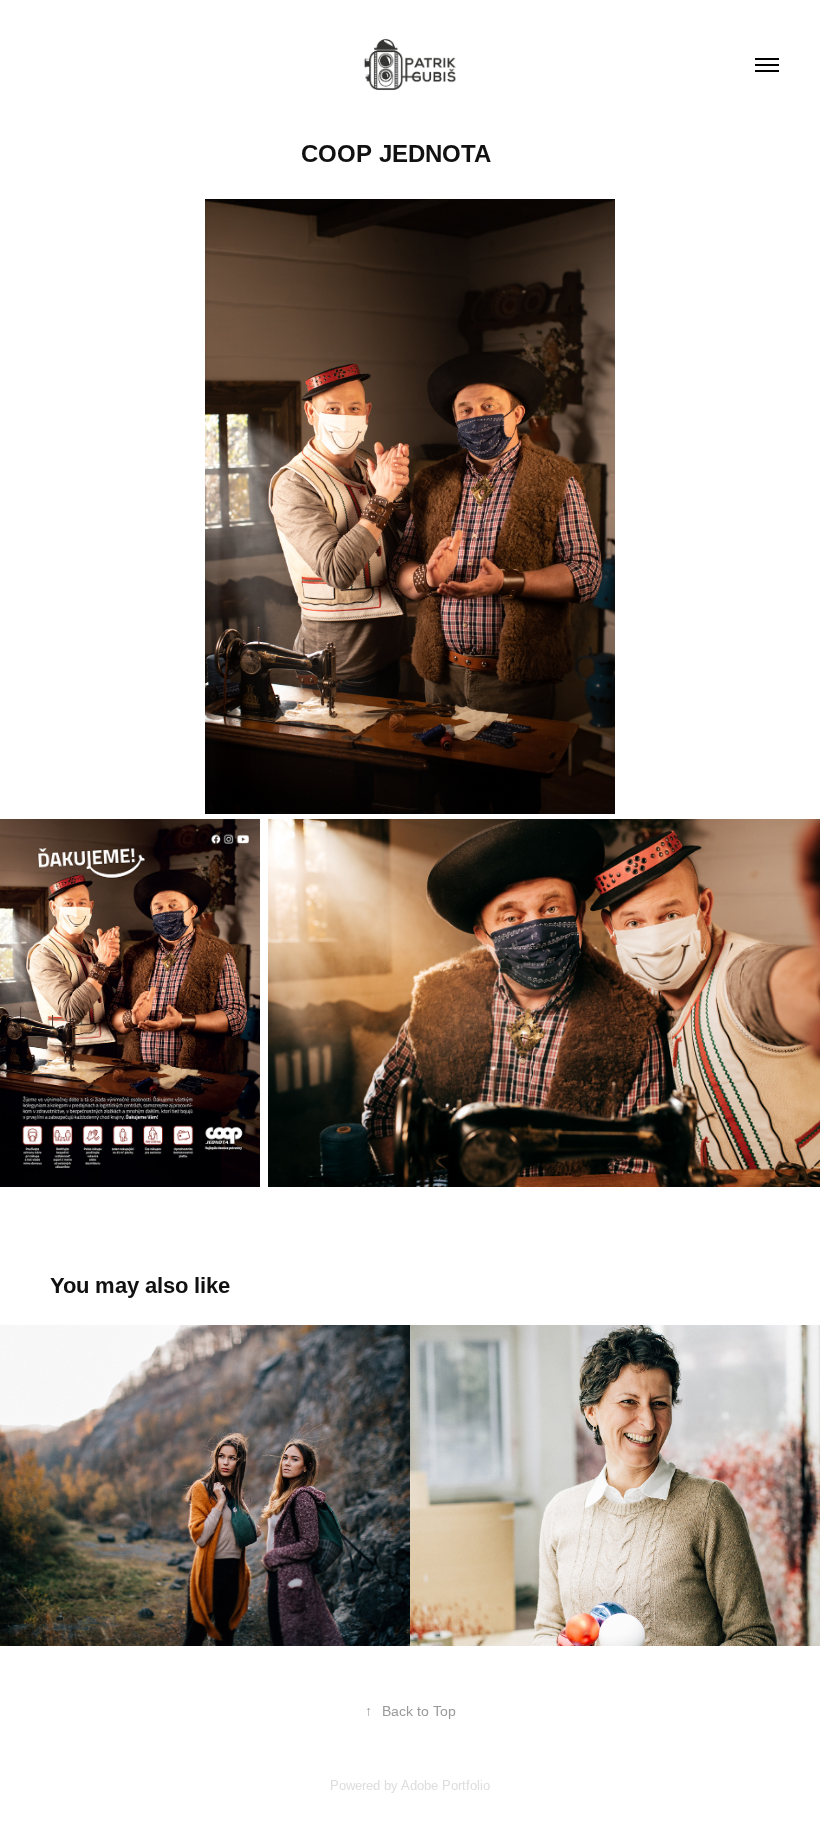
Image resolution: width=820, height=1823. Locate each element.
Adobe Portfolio (445, 1785)
